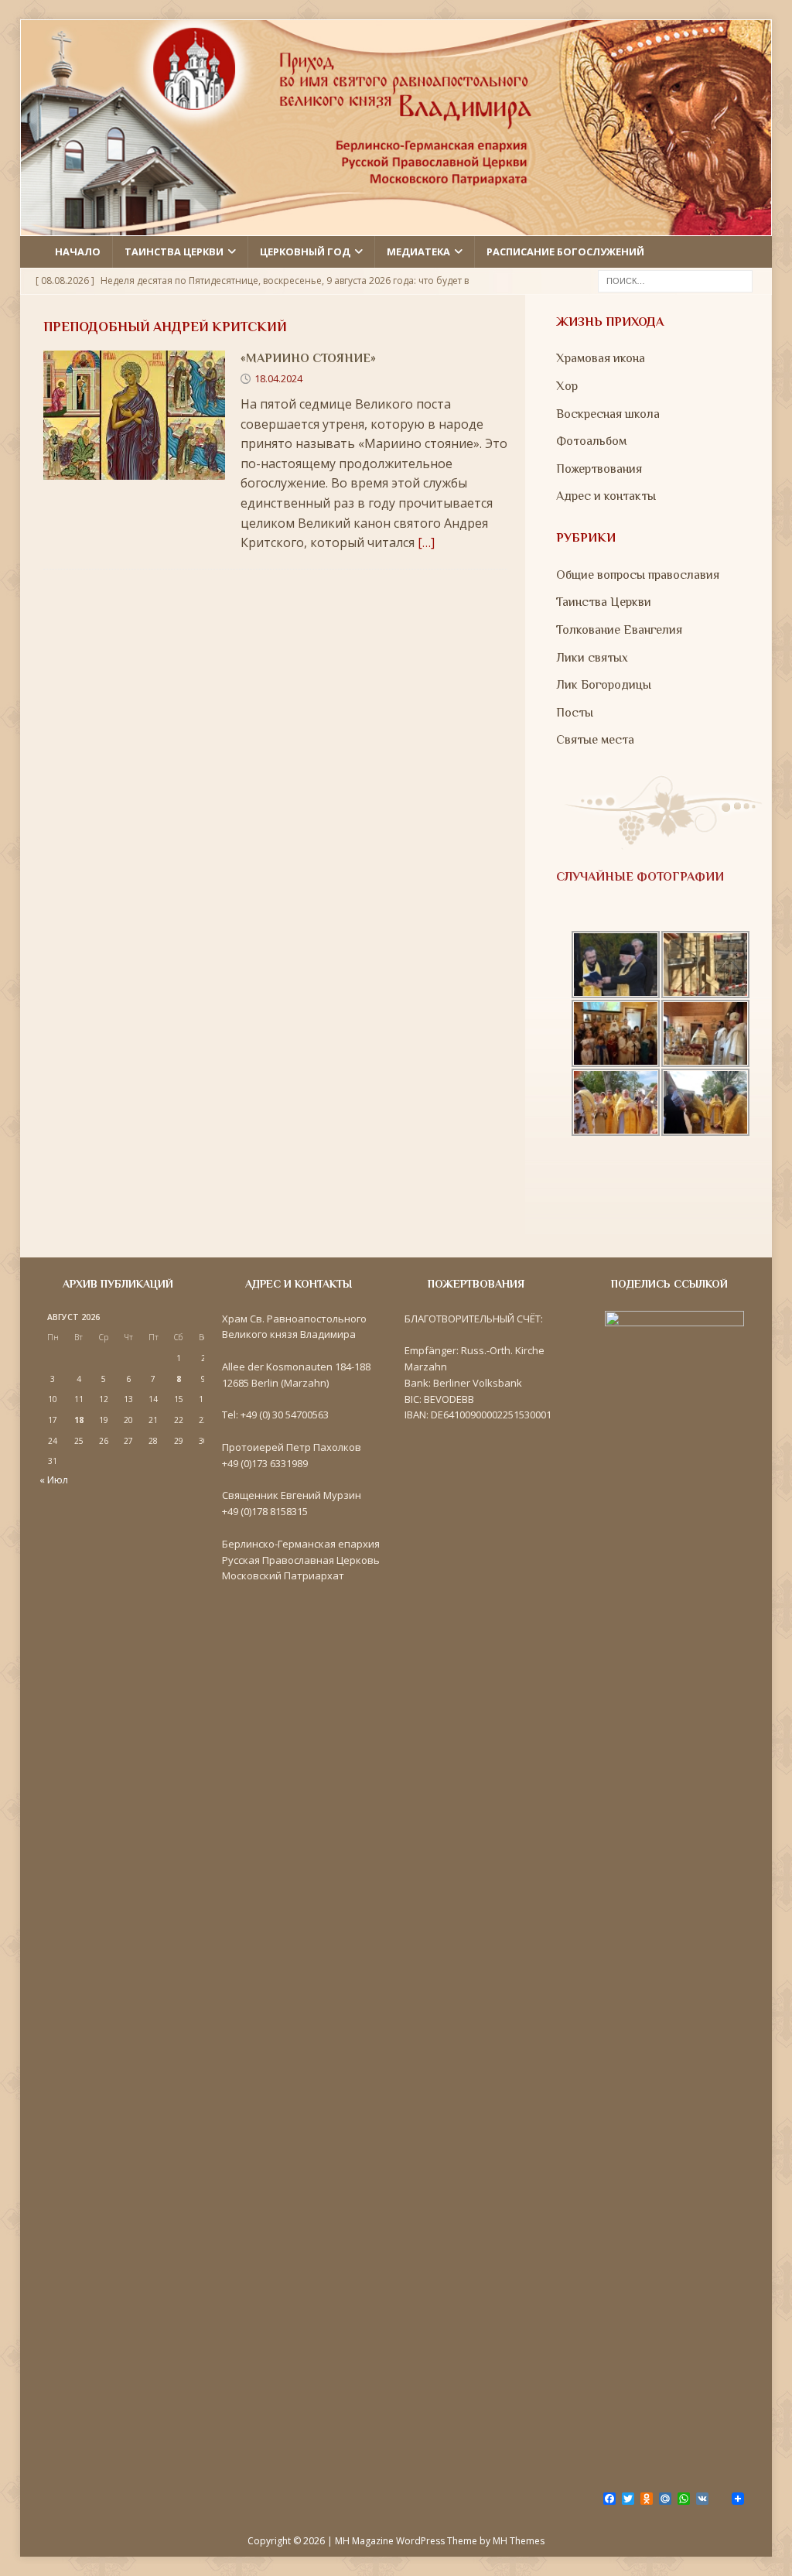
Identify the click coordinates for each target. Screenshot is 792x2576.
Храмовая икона (601, 358)
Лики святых (592, 658)
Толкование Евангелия (619, 630)
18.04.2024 (278, 378)
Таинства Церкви (604, 602)
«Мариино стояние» (308, 358)
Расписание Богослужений (565, 251)
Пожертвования (599, 469)
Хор (567, 386)
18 (79, 1420)
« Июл (54, 1480)
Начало (78, 251)
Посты (575, 713)
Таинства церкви (174, 251)
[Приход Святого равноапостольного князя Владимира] (396, 226)
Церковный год (305, 251)
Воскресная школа (608, 414)
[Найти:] (675, 279)
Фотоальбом (591, 441)
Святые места (595, 740)
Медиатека (418, 251)
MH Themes (519, 2541)
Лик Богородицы (604, 685)
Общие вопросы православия (638, 575)
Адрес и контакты (606, 496)
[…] (426, 542)
